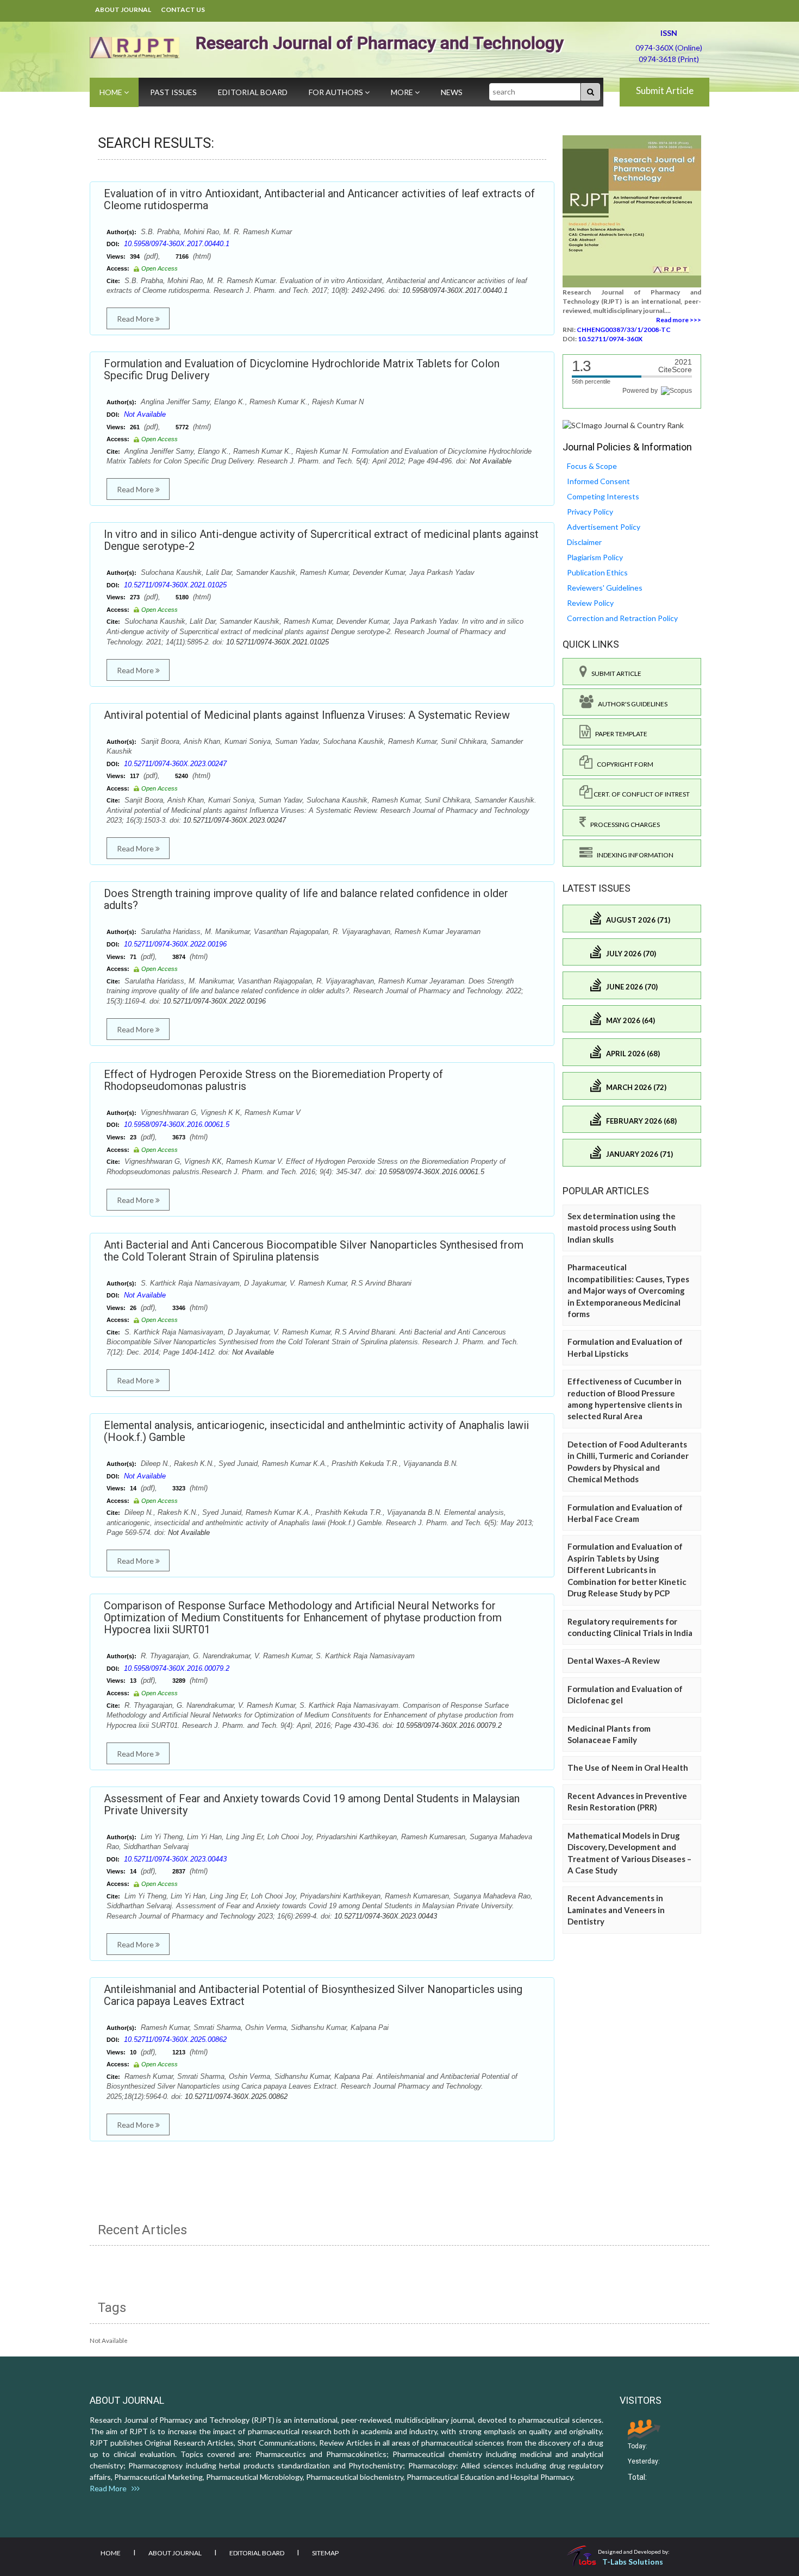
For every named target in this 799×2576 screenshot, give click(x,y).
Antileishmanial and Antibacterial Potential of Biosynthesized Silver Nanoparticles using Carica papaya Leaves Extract (313, 1995)
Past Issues (173, 92)
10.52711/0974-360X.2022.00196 (175, 944)
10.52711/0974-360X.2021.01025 (175, 585)
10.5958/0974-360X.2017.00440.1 (177, 244)
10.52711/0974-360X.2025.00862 (175, 2039)
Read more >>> (679, 320)
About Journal (123, 10)
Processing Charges (623, 825)
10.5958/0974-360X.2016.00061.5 (177, 1124)
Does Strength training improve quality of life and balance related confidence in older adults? (306, 899)
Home (112, 92)
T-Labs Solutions (633, 2562)
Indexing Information (633, 855)
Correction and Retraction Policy (622, 618)
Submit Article (665, 90)
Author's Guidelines (631, 704)
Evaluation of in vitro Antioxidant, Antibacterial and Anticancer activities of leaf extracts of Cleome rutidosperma (319, 199)
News (452, 92)
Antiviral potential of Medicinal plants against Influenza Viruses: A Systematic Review (307, 715)
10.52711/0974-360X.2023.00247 (175, 764)
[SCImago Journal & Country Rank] (623, 425)
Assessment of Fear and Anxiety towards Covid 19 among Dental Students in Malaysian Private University (312, 1804)
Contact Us (183, 10)
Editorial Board (253, 92)
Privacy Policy (590, 512)
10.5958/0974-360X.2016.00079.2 (177, 1668)
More (403, 92)
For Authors (337, 92)
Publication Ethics (597, 572)
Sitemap (325, 2553)
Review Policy (590, 603)
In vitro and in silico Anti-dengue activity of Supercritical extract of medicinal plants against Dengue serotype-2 (321, 540)
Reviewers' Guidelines (605, 588)
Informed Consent (598, 481)
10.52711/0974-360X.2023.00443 (175, 1859)
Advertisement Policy (604, 527)
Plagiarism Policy (595, 557)
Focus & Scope (592, 466)
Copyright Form (623, 764)
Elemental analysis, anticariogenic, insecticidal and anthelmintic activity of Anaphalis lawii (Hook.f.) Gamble (316, 1431)
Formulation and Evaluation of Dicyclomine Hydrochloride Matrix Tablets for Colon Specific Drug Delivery (302, 369)
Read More (136, 319)
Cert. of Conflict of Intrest (641, 794)
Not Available (145, 414)
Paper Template (619, 734)
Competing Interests (603, 496)
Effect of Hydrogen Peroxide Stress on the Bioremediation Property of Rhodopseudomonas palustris (273, 1080)
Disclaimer (584, 542)
